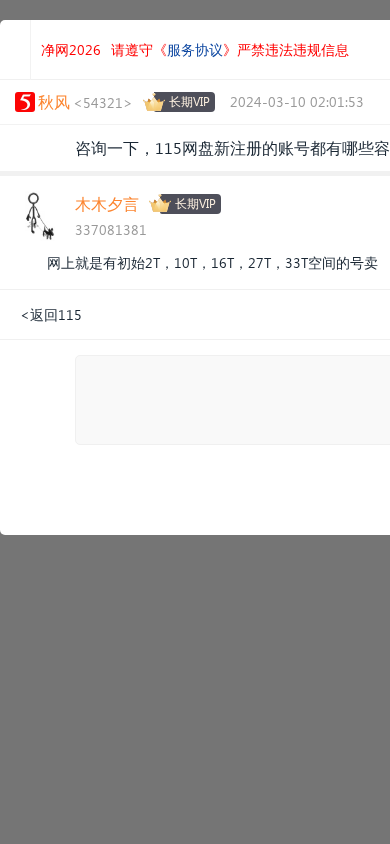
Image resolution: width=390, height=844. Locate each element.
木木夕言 (107, 203)
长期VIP (189, 101)
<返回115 (51, 314)
